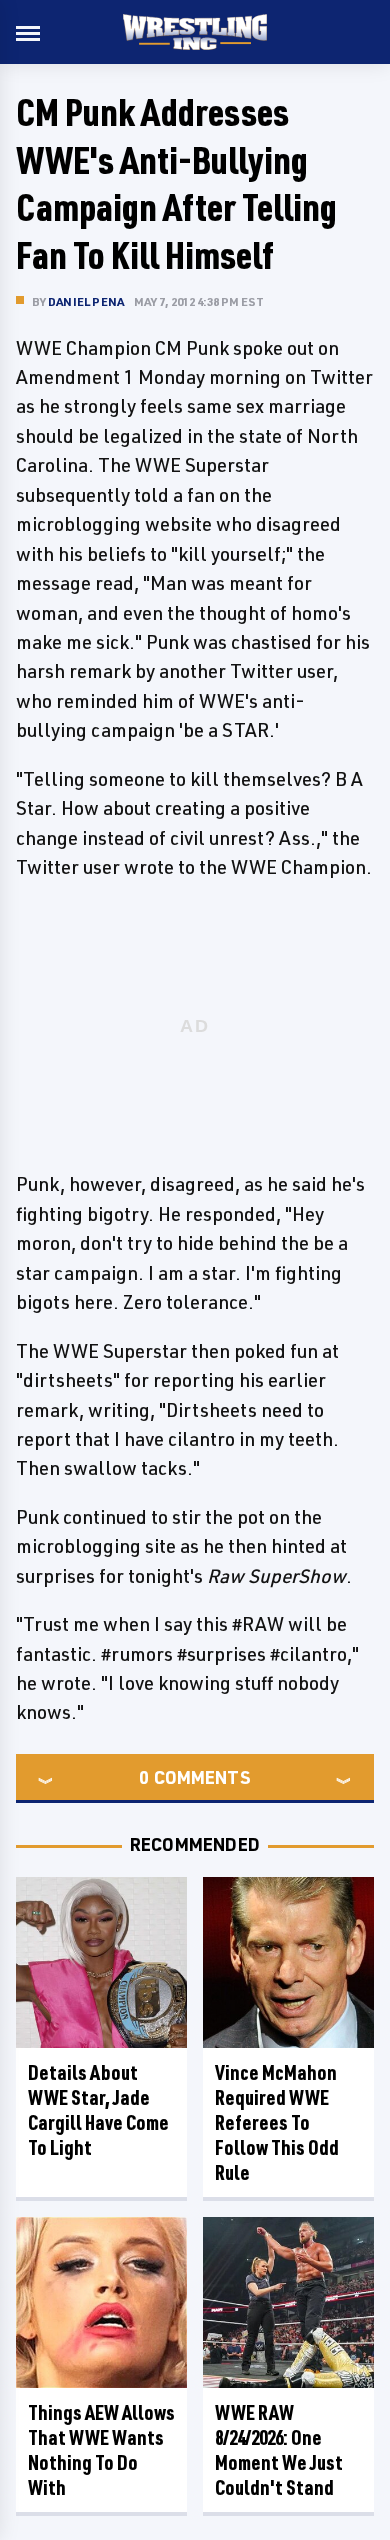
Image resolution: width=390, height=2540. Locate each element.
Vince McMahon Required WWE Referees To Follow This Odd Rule (277, 2122)
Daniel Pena (86, 301)
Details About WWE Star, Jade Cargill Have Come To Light (98, 2110)
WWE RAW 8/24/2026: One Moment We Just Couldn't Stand (279, 2450)
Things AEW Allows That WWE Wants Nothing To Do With (101, 2450)
